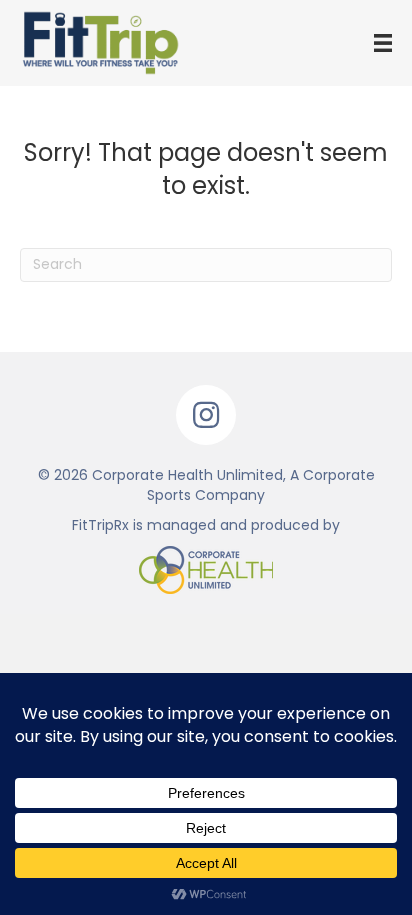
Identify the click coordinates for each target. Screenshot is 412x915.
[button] (206, 415)
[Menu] (383, 43)
